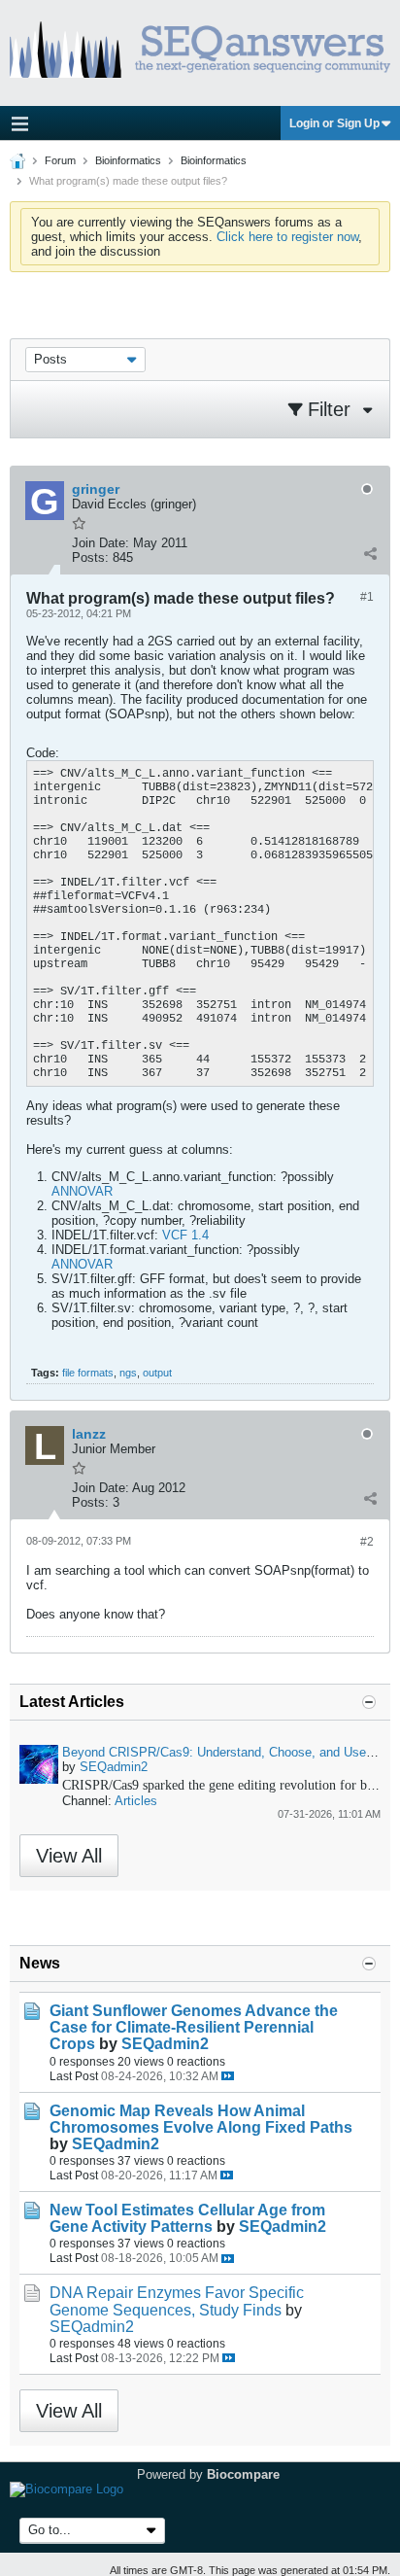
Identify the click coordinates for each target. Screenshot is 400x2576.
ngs (128, 1373)
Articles (136, 1801)
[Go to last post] (228, 2076)
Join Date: (100, 543)
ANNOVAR (82, 1191)
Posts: (90, 557)
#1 (367, 597)
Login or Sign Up (334, 123)
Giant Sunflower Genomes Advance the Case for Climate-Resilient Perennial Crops (194, 2027)
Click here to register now (287, 237)
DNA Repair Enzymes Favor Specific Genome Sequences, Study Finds (177, 2301)
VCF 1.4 (185, 1235)
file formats (88, 1373)
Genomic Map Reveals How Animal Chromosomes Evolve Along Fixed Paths (201, 2119)
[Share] (370, 553)
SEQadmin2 (114, 1767)
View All (69, 1856)
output (157, 1373)
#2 (367, 1542)
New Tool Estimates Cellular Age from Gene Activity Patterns (187, 2218)
